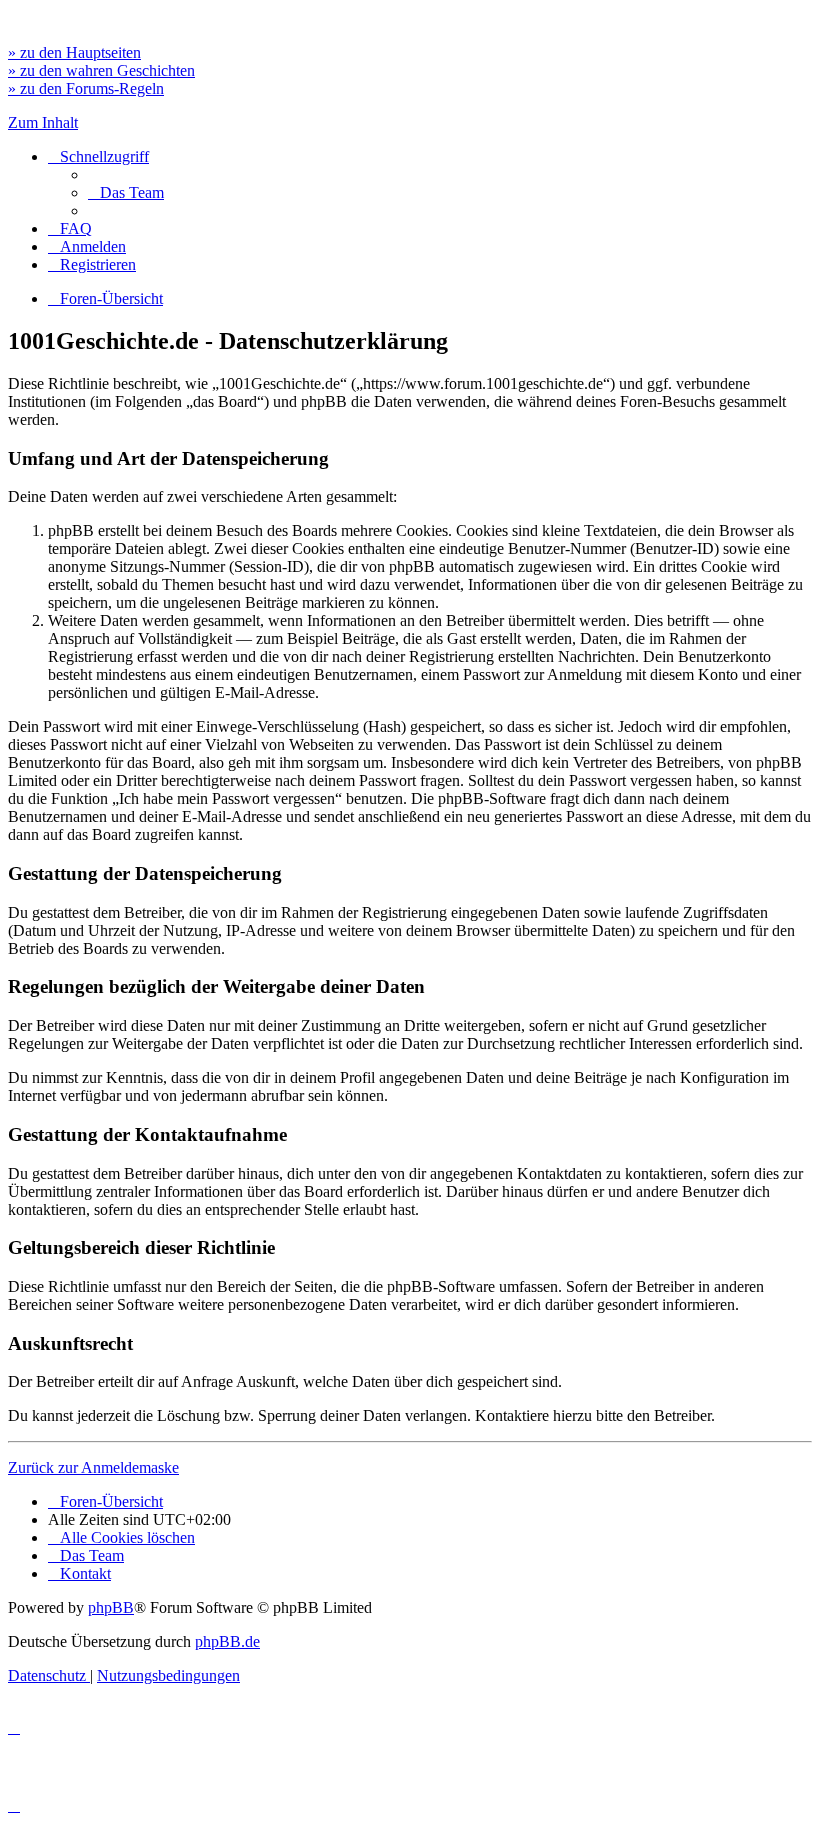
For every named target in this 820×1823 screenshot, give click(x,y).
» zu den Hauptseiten (74, 52)
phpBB (111, 1607)
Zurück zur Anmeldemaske (93, 1467)
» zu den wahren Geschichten (101, 70)
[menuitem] (126, 192)
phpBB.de (227, 1641)
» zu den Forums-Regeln (86, 88)
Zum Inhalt (43, 122)
